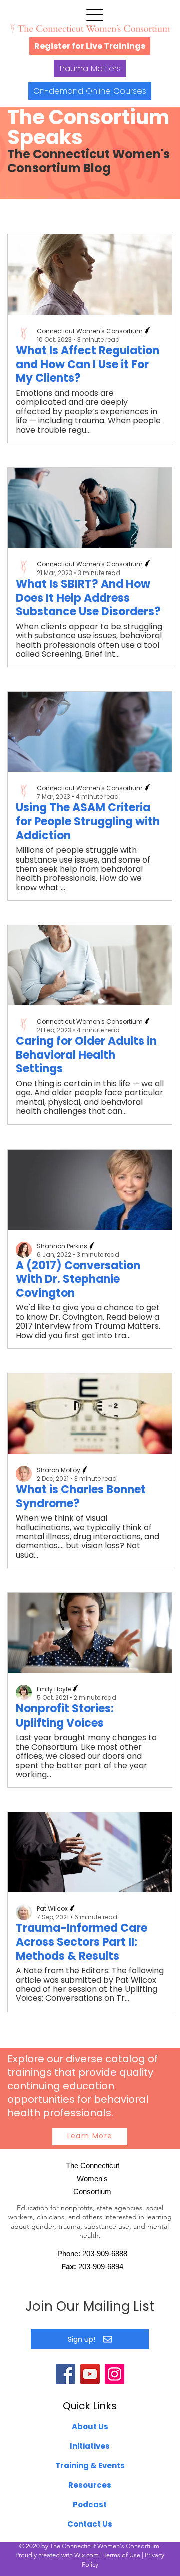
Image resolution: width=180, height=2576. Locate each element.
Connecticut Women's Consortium (90, 331)
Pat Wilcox (52, 1909)
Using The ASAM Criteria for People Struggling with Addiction (88, 821)
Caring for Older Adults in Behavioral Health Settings (86, 1055)
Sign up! (82, 2339)
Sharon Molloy (59, 1470)
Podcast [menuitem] (90, 2505)
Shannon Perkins (62, 1246)
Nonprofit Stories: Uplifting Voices (65, 1716)
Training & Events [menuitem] (90, 2466)
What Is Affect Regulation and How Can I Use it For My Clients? (88, 364)
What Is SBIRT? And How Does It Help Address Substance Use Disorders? (88, 598)
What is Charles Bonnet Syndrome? (81, 1496)
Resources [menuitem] (90, 2485)
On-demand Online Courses (90, 91)
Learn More (90, 2136)
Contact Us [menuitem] (90, 2524)
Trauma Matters (90, 68)
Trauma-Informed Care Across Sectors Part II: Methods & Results (82, 1942)
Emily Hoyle (54, 1689)
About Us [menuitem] (90, 2426)
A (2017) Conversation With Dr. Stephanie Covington (78, 1279)
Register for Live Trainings (90, 46)
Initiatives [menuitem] (90, 2446)
